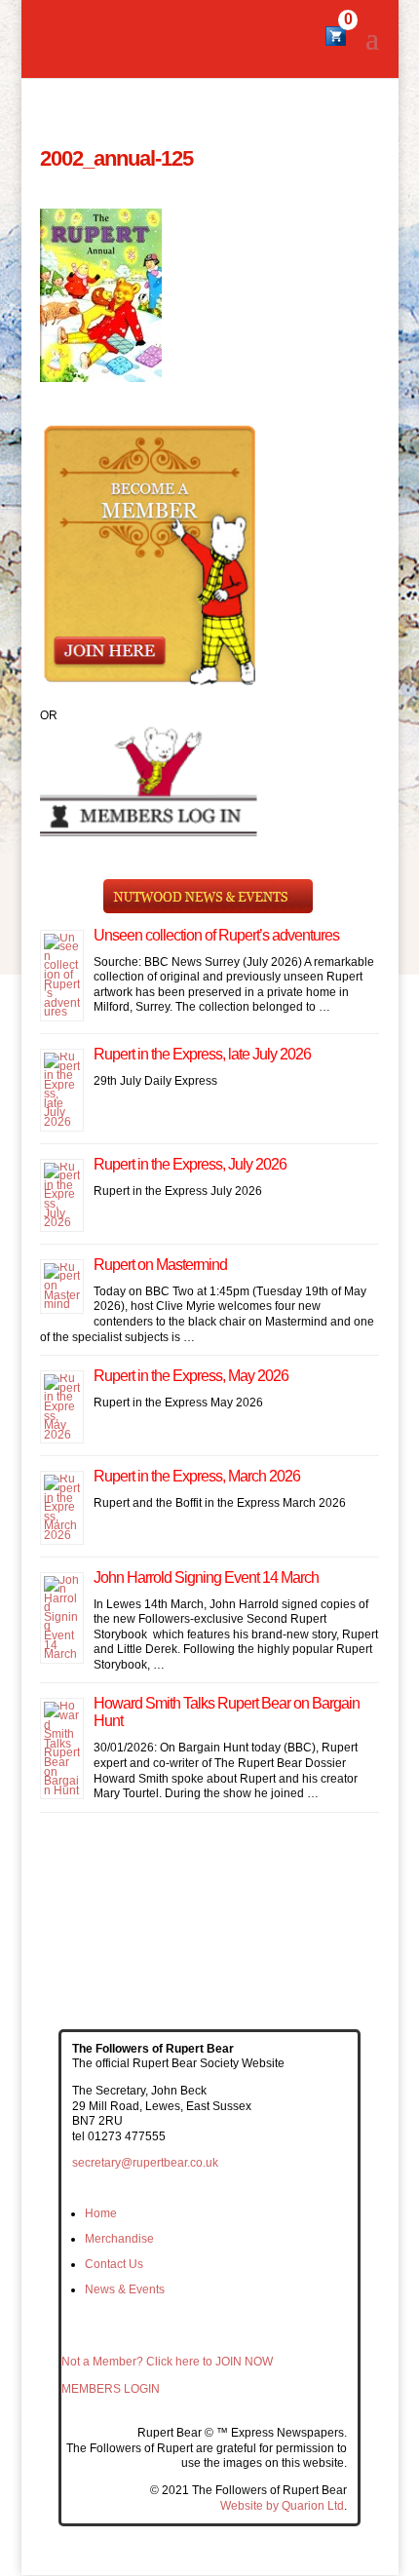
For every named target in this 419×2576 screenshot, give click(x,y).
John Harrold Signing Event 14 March (206, 1577)
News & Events (125, 2289)
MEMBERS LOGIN (111, 2389)
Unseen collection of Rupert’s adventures (216, 935)
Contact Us (114, 2264)
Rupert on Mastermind (160, 1265)
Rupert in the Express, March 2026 (197, 1476)
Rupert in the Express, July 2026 (190, 1164)
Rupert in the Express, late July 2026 (202, 1054)
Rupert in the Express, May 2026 (191, 1376)
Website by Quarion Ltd (282, 2506)
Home (101, 2213)
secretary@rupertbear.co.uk (145, 2163)
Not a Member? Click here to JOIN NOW (167, 2362)
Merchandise (119, 2239)
